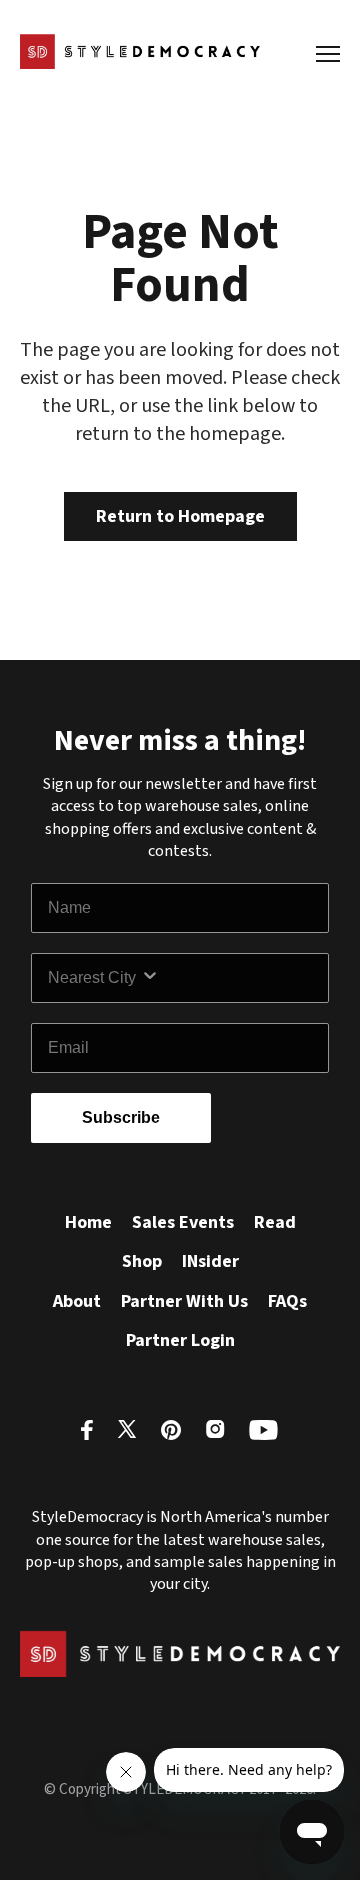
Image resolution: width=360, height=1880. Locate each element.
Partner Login (180, 1340)
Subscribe (121, 1117)
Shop (142, 1261)
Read (275, 1222)
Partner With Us (184, 1301)
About (77, 1301)
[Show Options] (230, 978)
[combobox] (94, 978)
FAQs (287, 1301)
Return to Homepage (180, 516)
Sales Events (183, 1222)
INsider (210, 1261)
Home (88, 1222)
